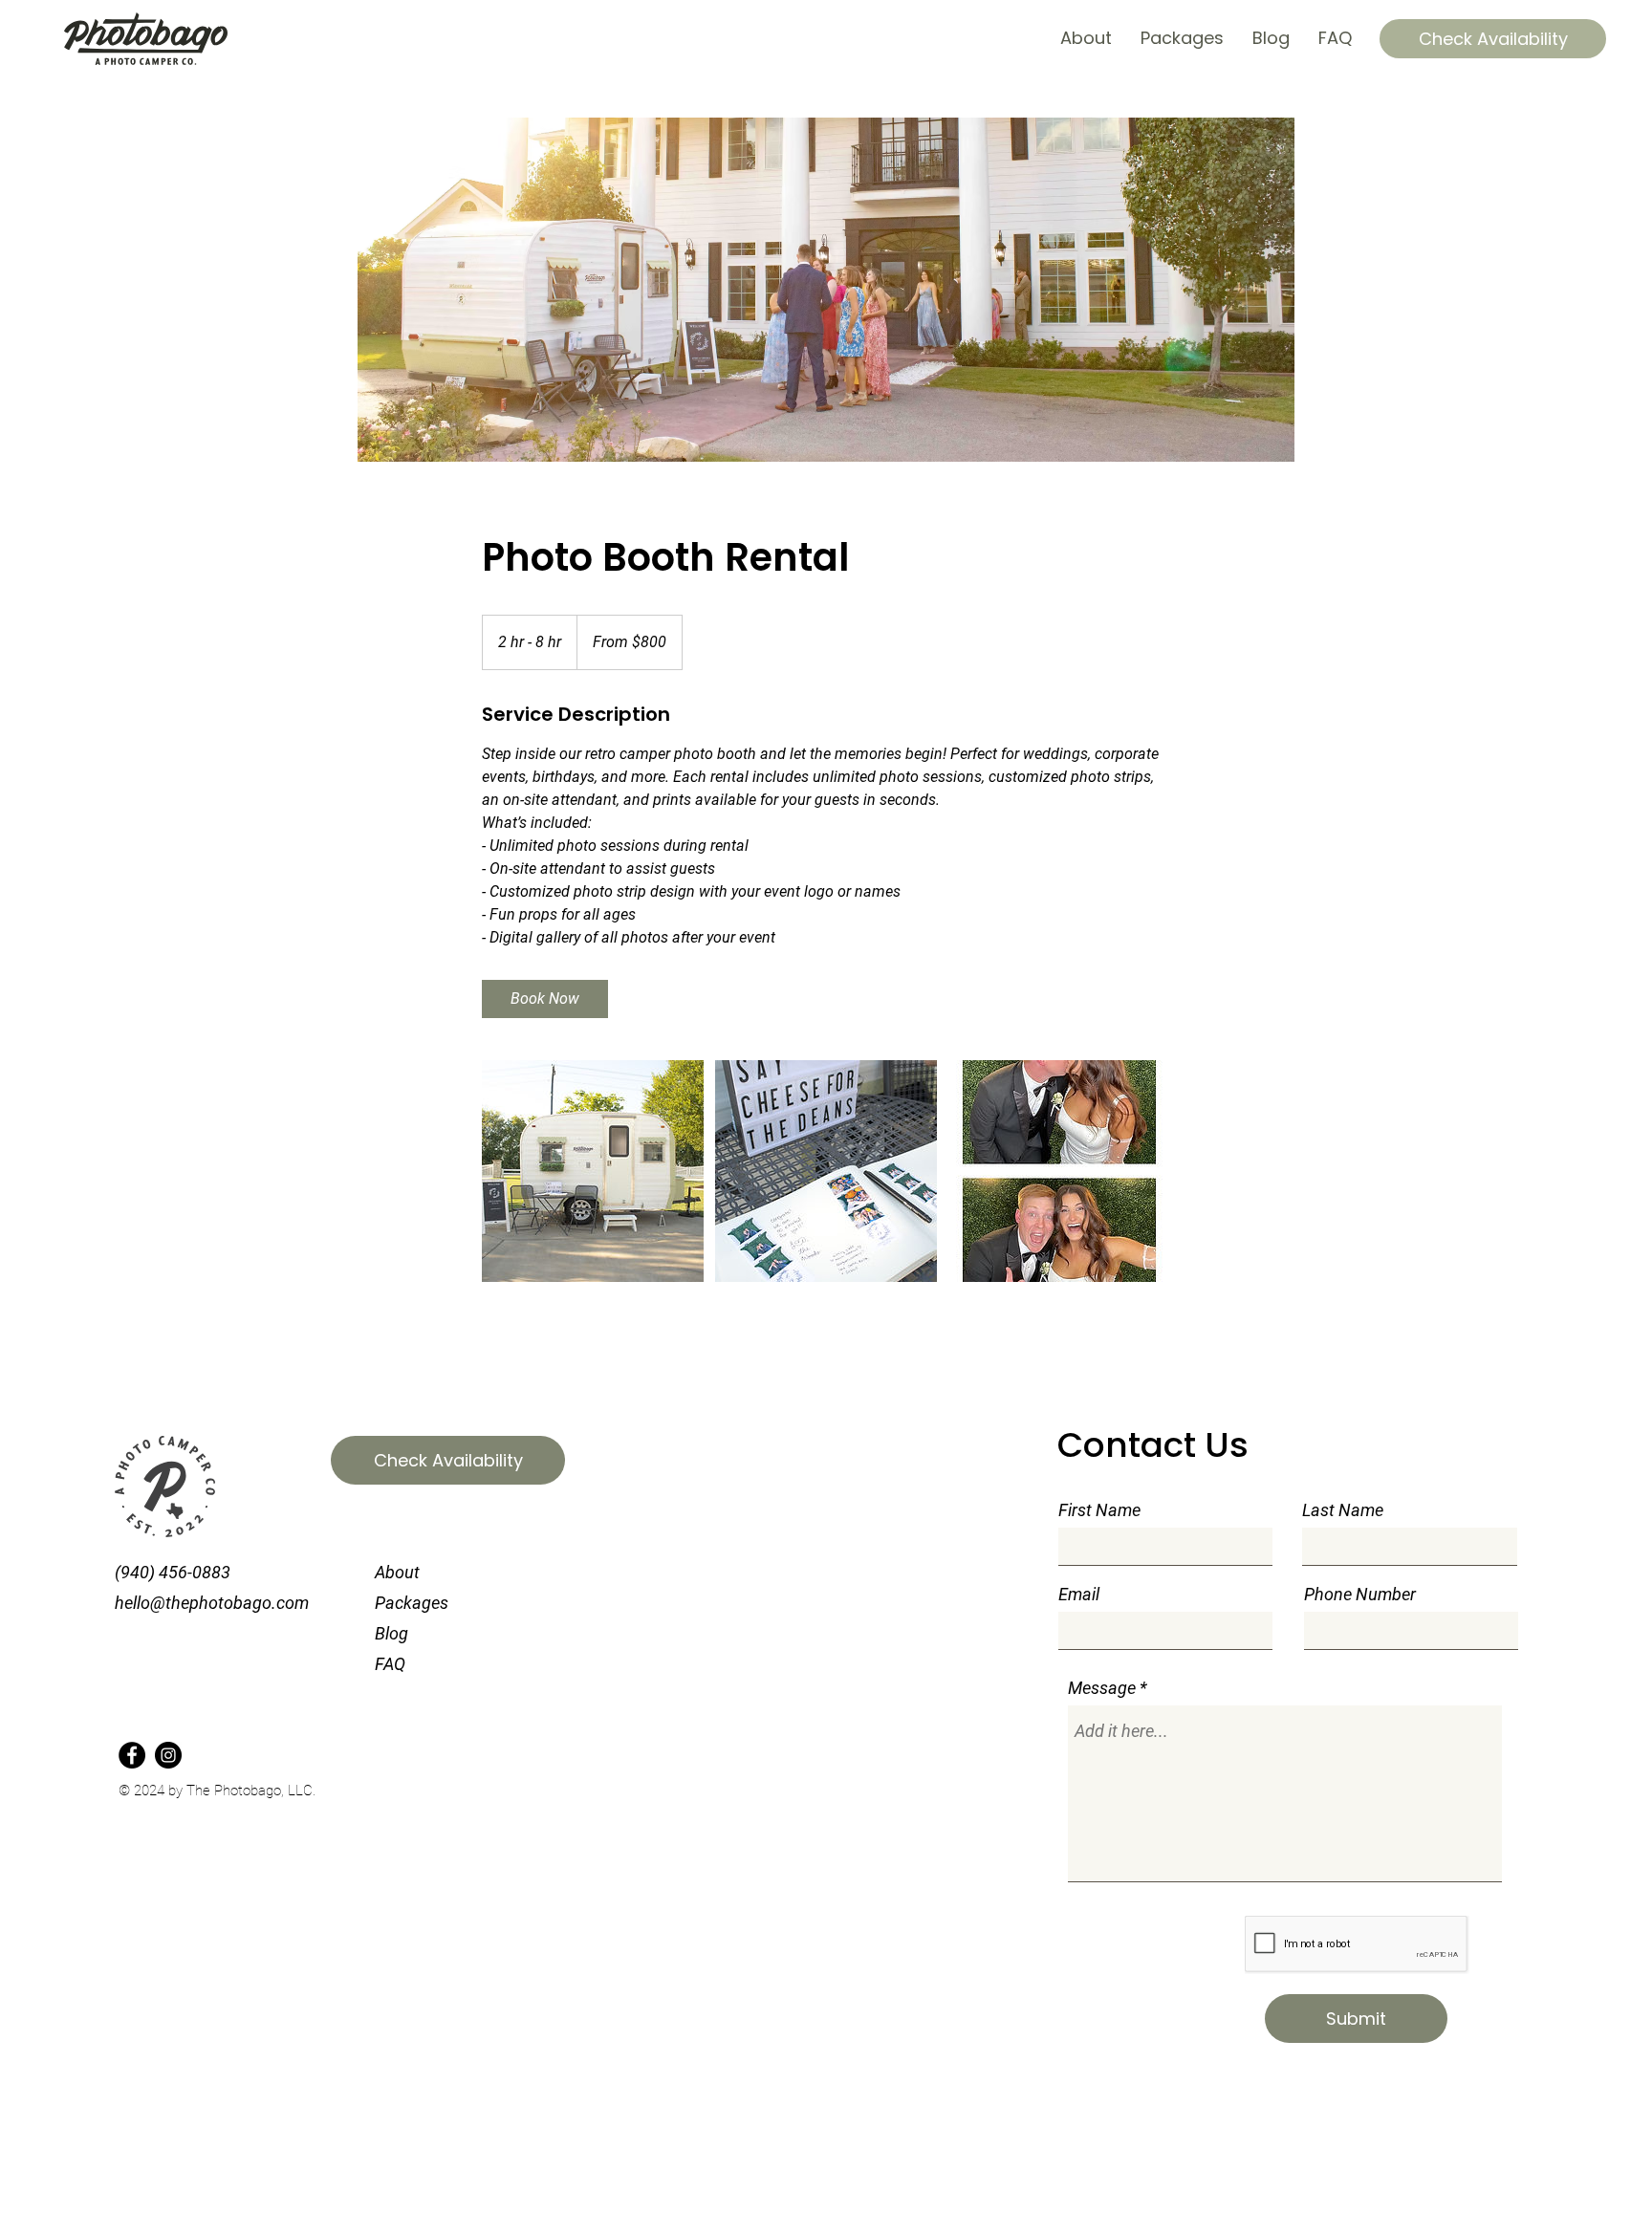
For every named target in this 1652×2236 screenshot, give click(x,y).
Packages (412, 1603)
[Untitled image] (593, 1171)
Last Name (1343, 1510)
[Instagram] (168, 1755)
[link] (545, 999)
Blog (391, 1633)
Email (1079, 1595)
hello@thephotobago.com (212, 1603)
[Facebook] (132, 1755)
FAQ (390, 1664)
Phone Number (1360, 1595)
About (397, 1572)
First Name (1099, 1510)
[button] (1493, 39)
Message (1102, 1688)
